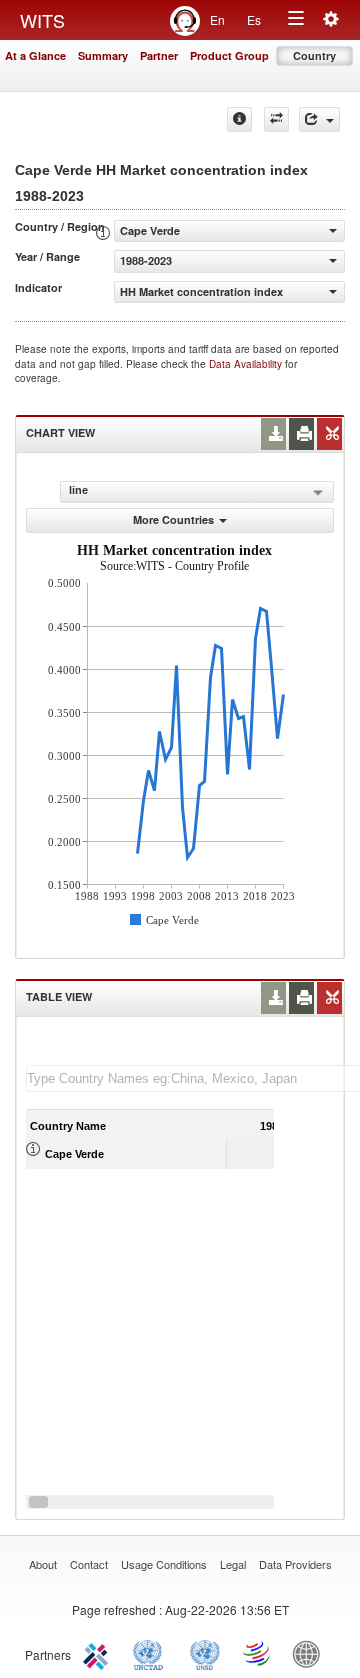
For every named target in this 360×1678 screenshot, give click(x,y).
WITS (42, 20)
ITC (99, 1653)
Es (254, 19)
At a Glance (35, 55)
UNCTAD (152, 1653)
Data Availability (247, 364)
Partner (159, 55)
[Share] (319, 119)
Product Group (229, 55)
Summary (103, 55)
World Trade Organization (258, 1653)
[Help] (239, 119)
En (217, 19)
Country (314, 55)
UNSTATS (205, 1653)
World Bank (311, 1653)
